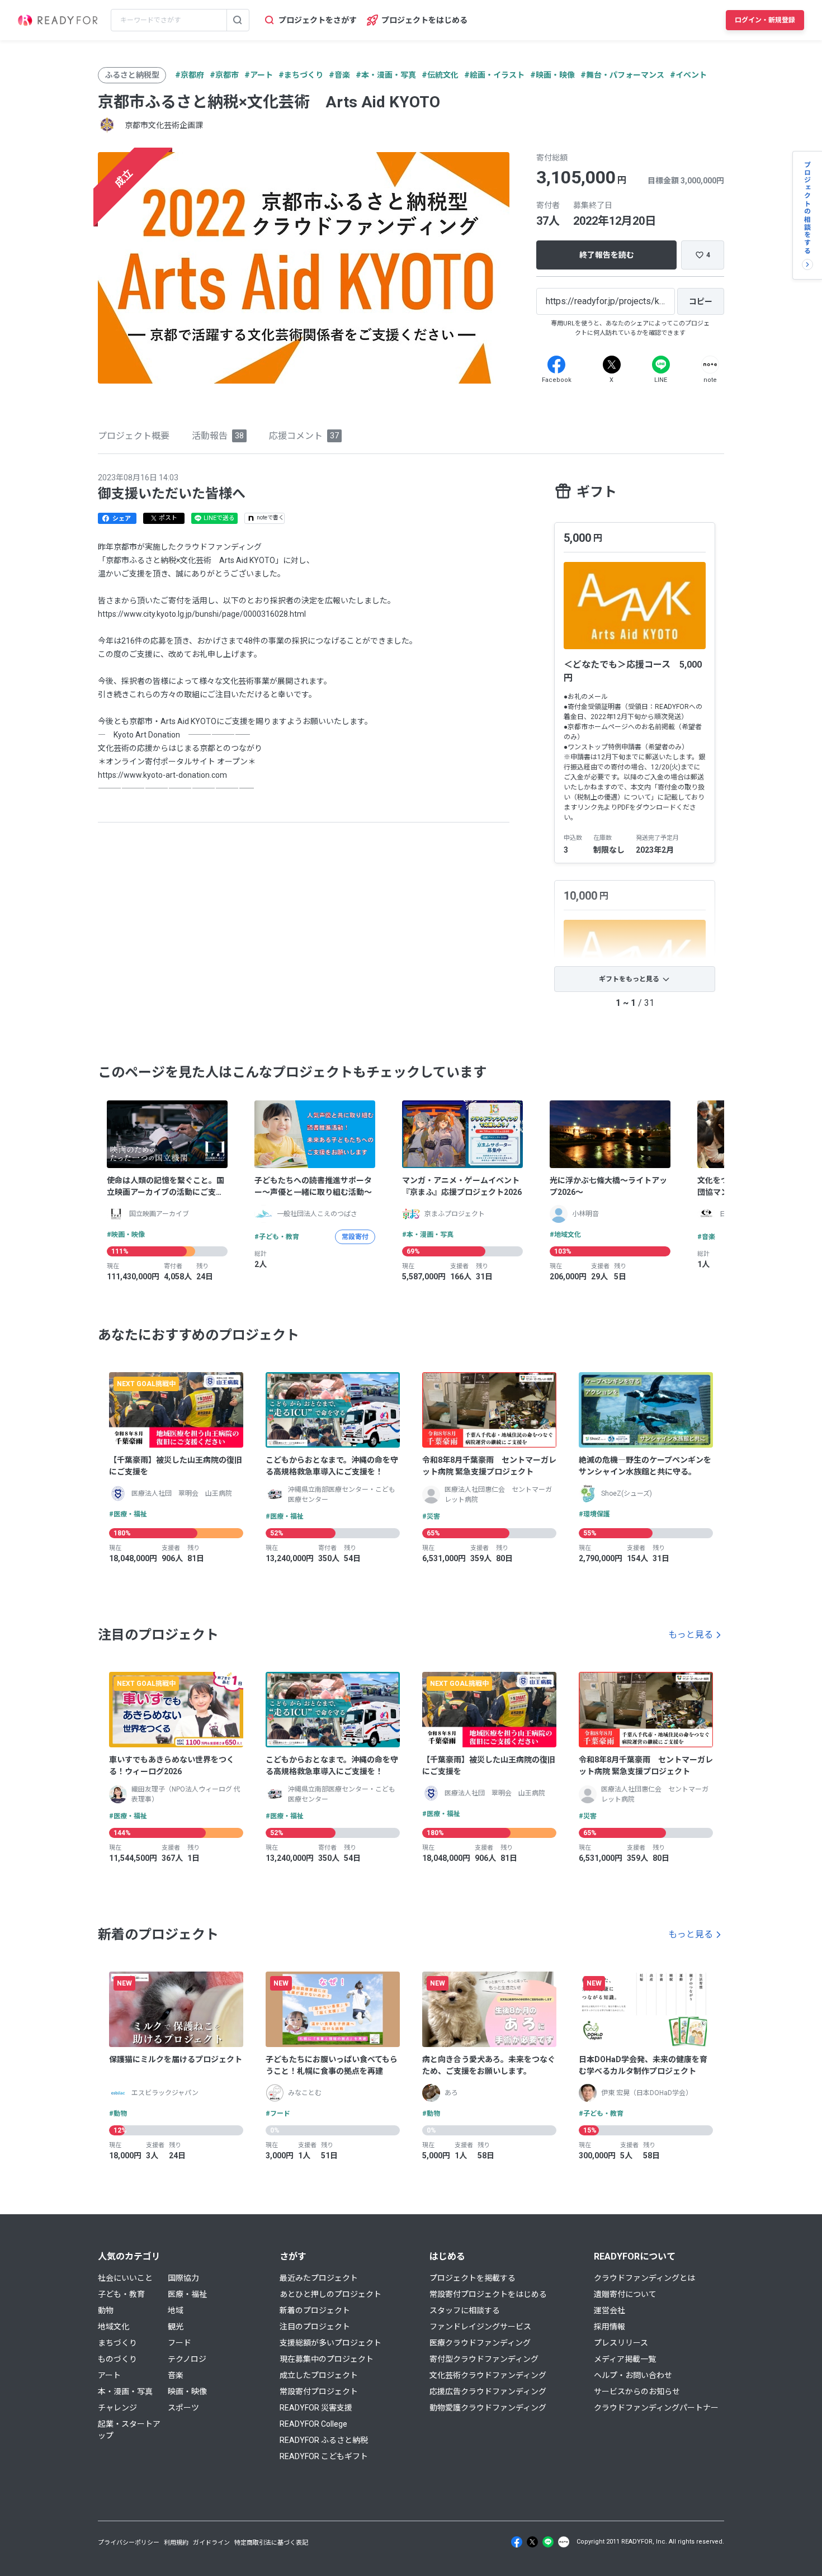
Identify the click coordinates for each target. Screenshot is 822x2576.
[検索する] (238, 20)
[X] (612, 365)
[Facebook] (556, 365)
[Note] (710, 365)
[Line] (661, 365)
